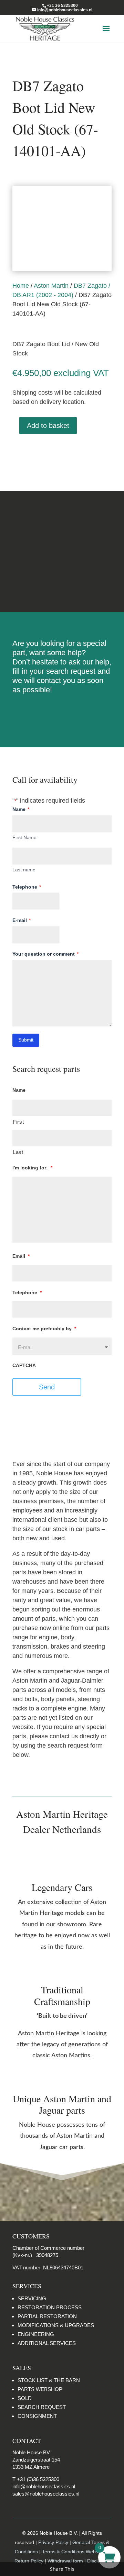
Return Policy (30, 2561)
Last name (24, 870)
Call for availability (47, 452)
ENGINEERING (36, 2334)
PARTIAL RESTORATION (47, 2316)
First (18, 1122)
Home (21, 286)
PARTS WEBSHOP (40, 2389)
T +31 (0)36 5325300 (36, 2479)
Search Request (62, 712)
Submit (26, 1040)
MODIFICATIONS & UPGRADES (56, 2325)
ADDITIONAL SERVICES (47, 2343)
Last (18, 1152)
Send (47, 1387)
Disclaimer (62, 578)
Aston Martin (51, 286)
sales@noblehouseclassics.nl (46, 2494)
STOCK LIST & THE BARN (49, 2380)
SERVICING (32, 2298)
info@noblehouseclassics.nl (44, 2486)
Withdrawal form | (67, 2561)
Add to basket (48, 426)
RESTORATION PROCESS (50, 2307)
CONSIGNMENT (37, 2416)
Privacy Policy (53, 2542)
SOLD (25, 2398)
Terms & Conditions (62, 552)
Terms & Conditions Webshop (74, 2552)
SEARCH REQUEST (42, 2407)
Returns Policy (62, 525)
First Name (24, 837)
